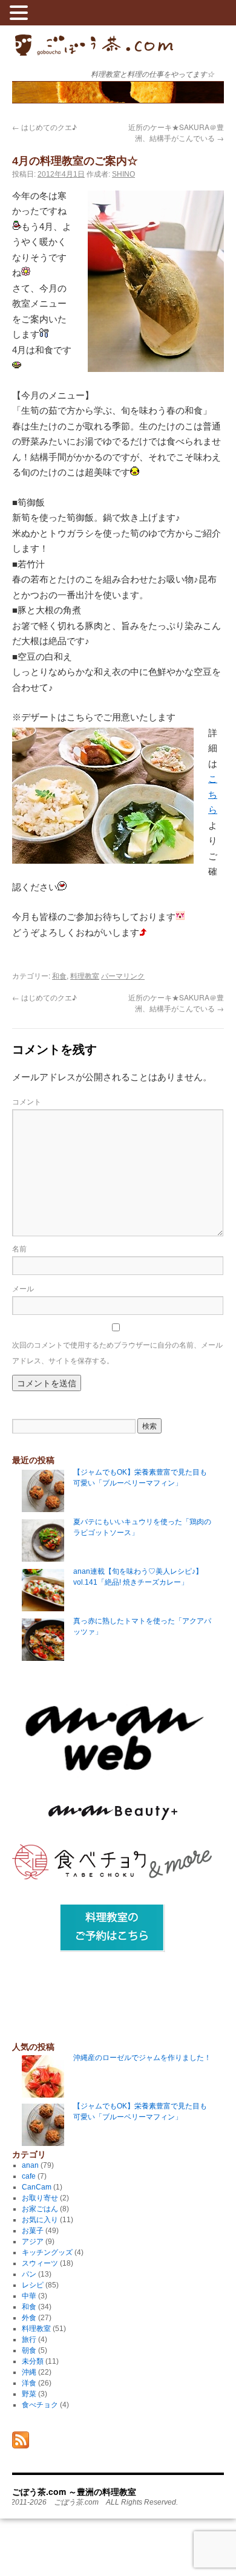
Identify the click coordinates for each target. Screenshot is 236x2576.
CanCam (37, 2187)
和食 (59, 975)
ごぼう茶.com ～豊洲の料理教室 (94, 54)
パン (29, 2274)
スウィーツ (40, 2263)
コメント (27, 1101)
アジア (33, 2242)
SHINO (123, 174)
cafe (29, 2176)
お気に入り (40, 2220)
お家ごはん (40, 2209)
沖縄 (29, 2372)
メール (23, 1288)
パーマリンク (123, 975)
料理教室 (85, 975)
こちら (213, 794)
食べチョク (40, 2405)
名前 (19, 1248)
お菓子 (33, 2231)
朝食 (29, 2350)
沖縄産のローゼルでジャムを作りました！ (142, 2058)
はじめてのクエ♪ (44, 127)
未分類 (33, 2361)
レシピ (33, 2285)
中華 (29, 2296)
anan (30, 2165)
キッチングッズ (47, 2252)
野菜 (29, 2394)
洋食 (29, 2383)
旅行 (29, 2340)
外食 (29, 2318)
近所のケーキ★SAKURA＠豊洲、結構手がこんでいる (176, 132)
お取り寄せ (40, 2198)
